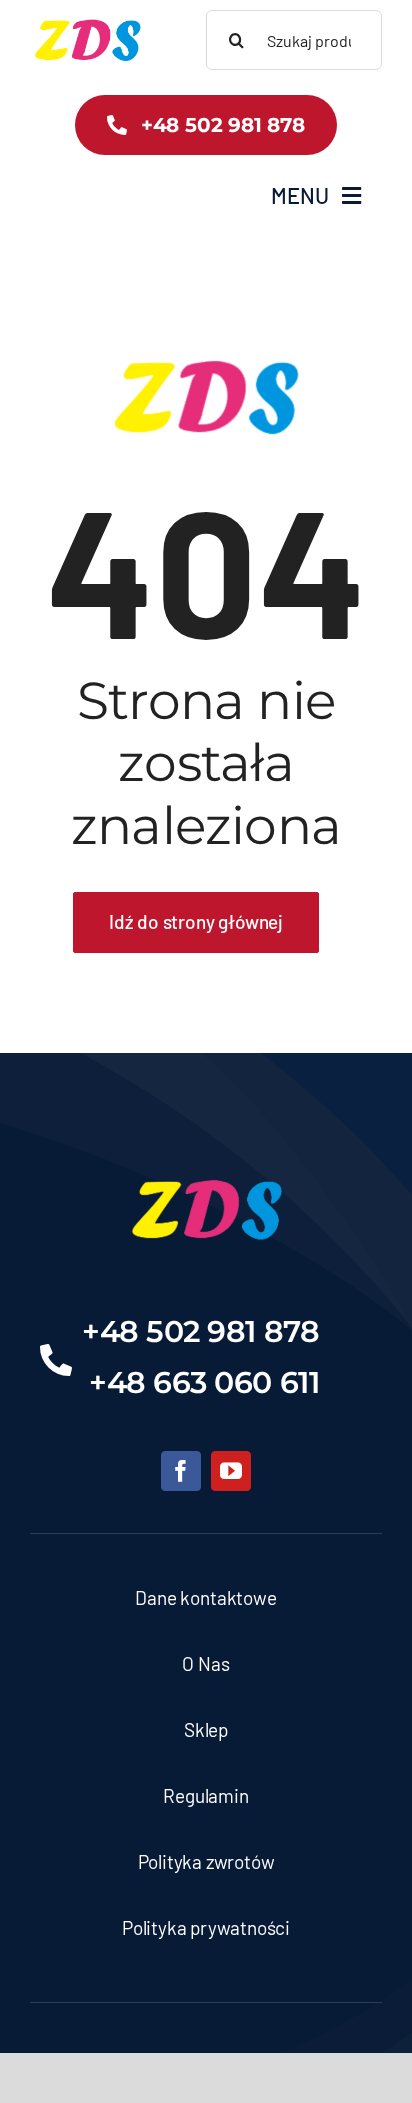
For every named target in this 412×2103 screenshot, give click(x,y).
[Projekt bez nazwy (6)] (206, 1164)
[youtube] (231, 1471)
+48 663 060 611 (204, 1382)
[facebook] (181, 1471)
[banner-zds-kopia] (87, 21)
